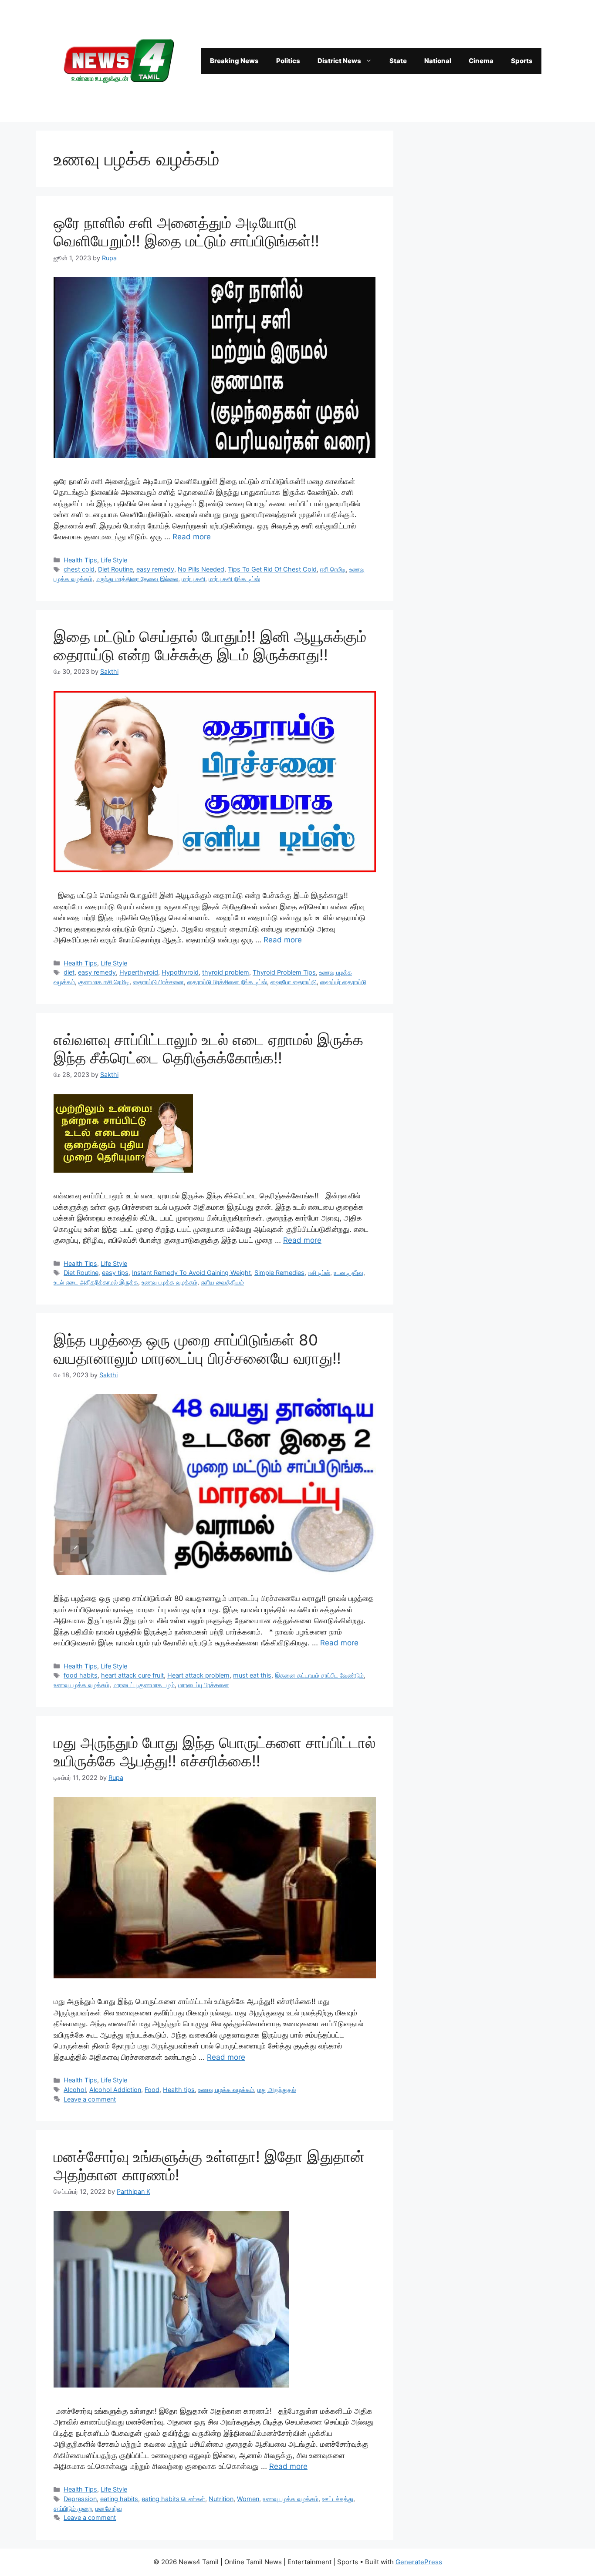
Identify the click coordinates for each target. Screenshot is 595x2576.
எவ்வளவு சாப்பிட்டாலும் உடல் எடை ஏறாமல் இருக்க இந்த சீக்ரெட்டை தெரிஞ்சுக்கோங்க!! (208, 1049)
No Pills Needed (201, 569)
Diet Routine (115, 569)
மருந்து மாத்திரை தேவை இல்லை (137, 579)
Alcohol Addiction (115, 2090)
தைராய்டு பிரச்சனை (158, 982)
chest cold (79, 569)
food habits (81, 1675)
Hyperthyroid (139, 972)
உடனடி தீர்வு (348, 1273)
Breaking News (234, 61)
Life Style (114, 560)
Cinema (481, 61)
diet (69, 972)
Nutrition (221, 2499)
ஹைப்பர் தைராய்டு (343, 982)
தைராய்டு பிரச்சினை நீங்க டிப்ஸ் (227, 982)
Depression (80, 2499)
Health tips (179, 2090)
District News (339, 61)
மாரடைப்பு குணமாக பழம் (144, 1685)
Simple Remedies (279, 1273)
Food (152, 2090)
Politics (288, 61)
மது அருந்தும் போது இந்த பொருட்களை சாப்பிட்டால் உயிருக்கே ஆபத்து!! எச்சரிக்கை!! (215, 1752)
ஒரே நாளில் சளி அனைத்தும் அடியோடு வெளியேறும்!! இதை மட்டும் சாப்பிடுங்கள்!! (186, 232)
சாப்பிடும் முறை (73, 2508)
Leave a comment (90, 2099)
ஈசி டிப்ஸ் (319, 1273)
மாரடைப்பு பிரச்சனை (204, 1685)
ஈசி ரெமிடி (333, 569)
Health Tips (80, 560)
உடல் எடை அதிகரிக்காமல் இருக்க (96, 1282)
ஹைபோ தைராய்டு (294, 982)
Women (248, 2499)
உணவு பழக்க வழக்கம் (169, 1282)
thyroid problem (226, 972)
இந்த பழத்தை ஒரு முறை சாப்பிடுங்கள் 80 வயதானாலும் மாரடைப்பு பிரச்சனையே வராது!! (197, 1349)
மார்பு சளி (193, 579)
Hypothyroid (180, 972)
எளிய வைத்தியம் (222, 1282)
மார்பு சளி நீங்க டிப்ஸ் (234, 579)
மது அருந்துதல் (277, 2090)
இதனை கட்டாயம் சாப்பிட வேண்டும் (319, 1675)
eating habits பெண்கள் (173, 2499)
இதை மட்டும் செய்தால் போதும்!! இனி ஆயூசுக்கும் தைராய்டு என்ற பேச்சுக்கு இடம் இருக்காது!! (210, 646)
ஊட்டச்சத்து (338, 2499)
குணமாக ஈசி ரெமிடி (104, 982)
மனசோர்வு (109, 2508)
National (438, 61)
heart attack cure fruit (132, 1675)
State (398, 61)
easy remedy (155, 569)
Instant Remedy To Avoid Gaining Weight (191, 1273)
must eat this (252, 1675)
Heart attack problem (198, 1675)
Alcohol (75, 2090)
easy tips (115, 1273)
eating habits (119, 2499)
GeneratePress (419, 2562)
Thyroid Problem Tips (284, 972)
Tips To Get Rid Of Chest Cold (272, 569)
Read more (192, 537)
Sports (522, 61)
